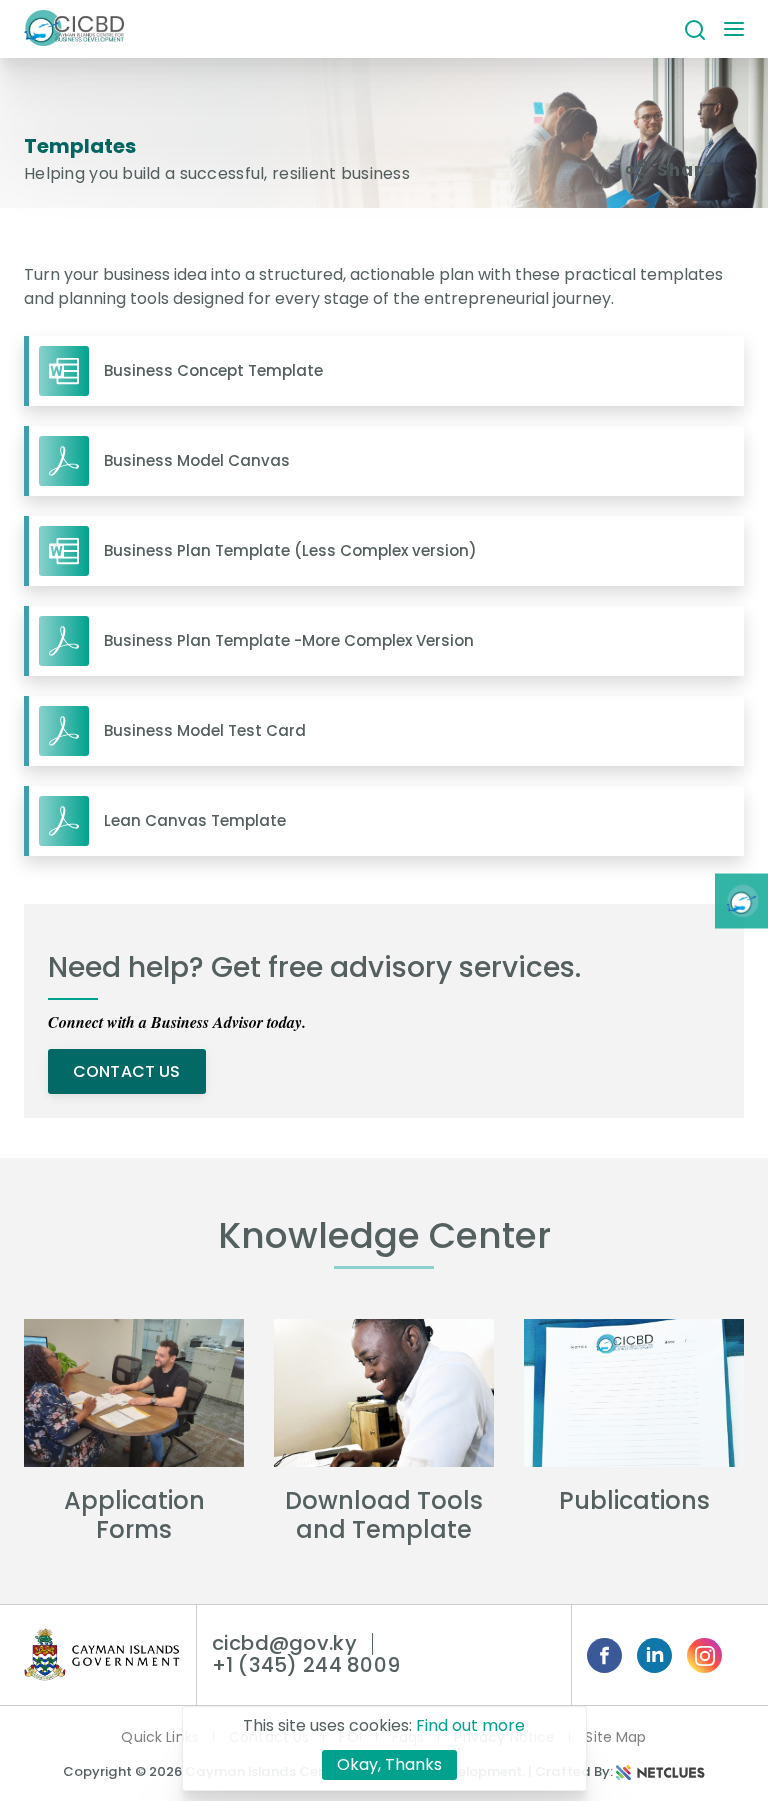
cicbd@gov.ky (284, 1643)
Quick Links (160, 1737)
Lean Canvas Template (195, 821)
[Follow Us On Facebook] (604, 1655)
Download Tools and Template (384, 1515)
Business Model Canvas (197, 461)
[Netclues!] (661, 1771)
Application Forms (134, 1515)
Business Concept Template (213, 371)
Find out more (470, 1725)
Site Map (615, 1737)
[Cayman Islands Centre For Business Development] (74, 29)
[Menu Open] (734, 31)
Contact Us (127, 1071)
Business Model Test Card (205, 731)
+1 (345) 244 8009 (306, 1665)
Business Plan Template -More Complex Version (289, 641)
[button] (695, 29)
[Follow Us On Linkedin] (654, 1655)
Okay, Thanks (389, 1764)
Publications (634, 1500)
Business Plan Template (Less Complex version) (290, 551)
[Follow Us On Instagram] (704, 1655)
